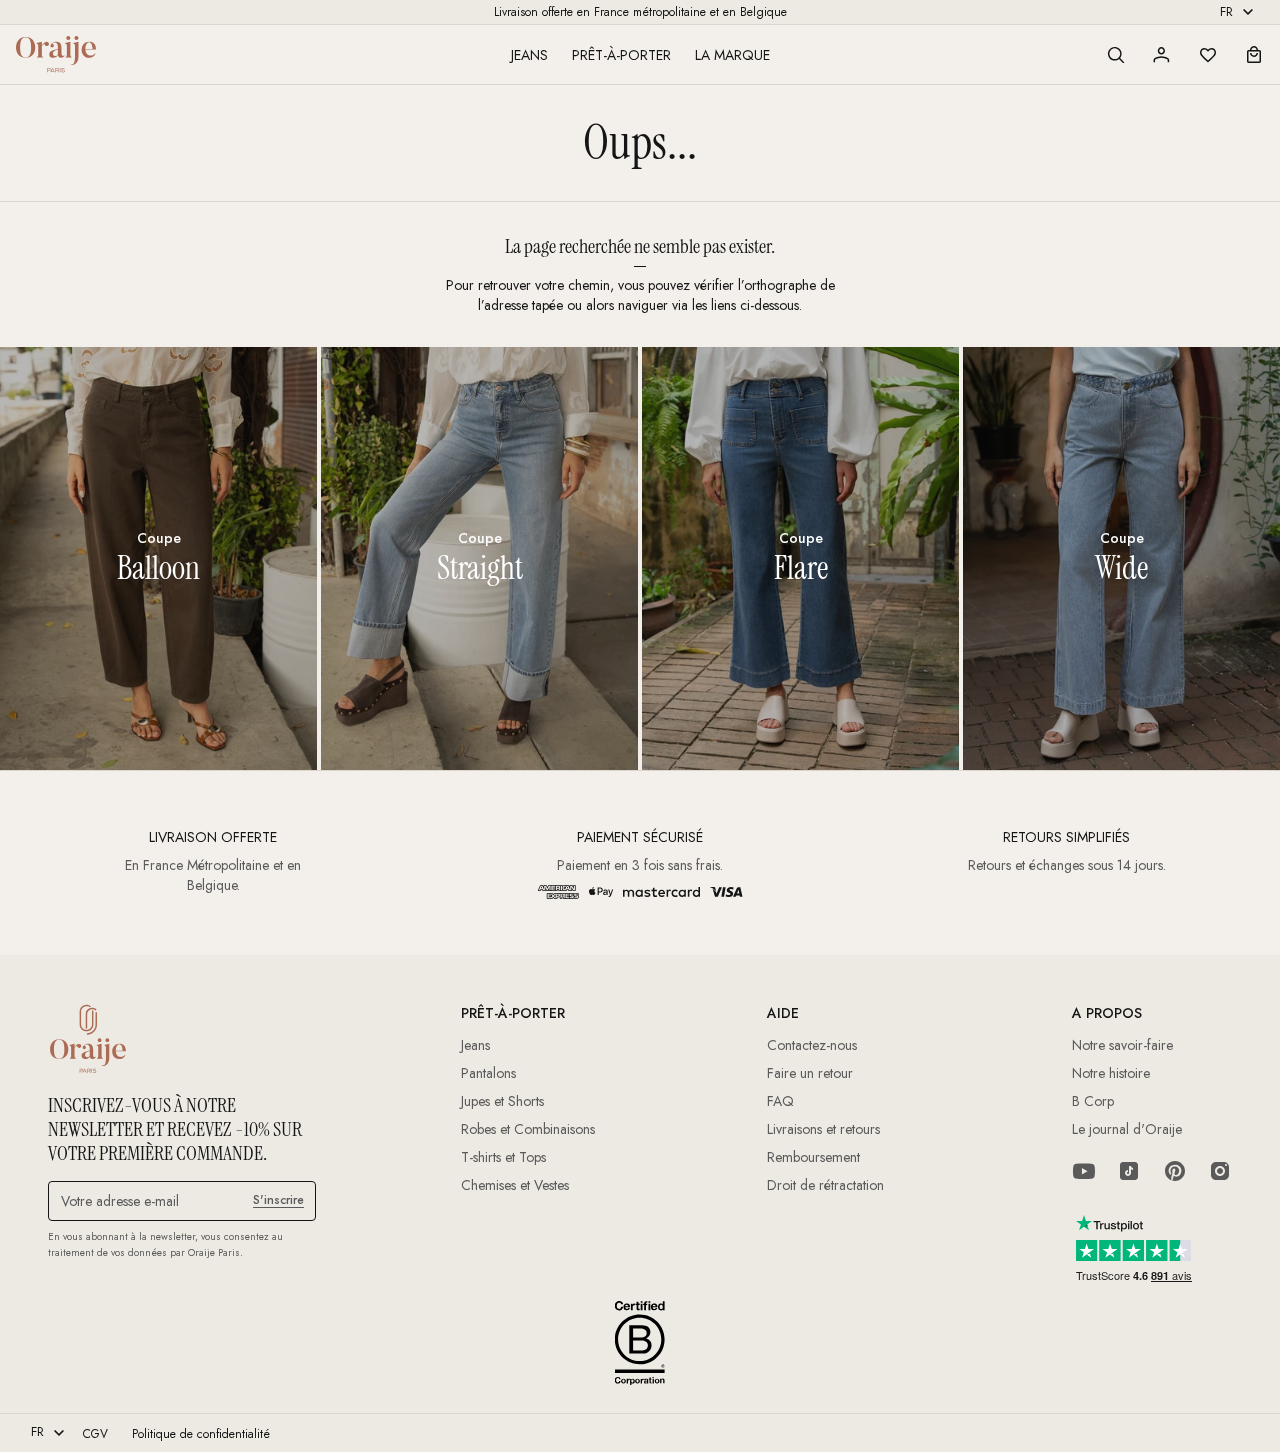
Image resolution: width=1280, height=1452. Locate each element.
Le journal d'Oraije (1127, 1129)
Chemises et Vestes (515, 1185)
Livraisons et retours (823, 1129)
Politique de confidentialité (201, 1434)
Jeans (529, 55)
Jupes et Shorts (502, 1101)
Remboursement (813, 1157)
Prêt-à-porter (621, 55)
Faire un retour (810, 1073)
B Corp (1093, 1101)
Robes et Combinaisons (528, 1129)
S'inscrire (278, 1200)
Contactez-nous (812, 1045)
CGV (95, 1434)
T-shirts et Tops (503, 1157)
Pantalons (488, 1073)
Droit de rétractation (825, 1185)
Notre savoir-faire (1122, 1045)
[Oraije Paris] (56, 54)
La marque (732, 55)
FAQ (780, 1101)
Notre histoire (1111, 1073)
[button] (1116, 55)
